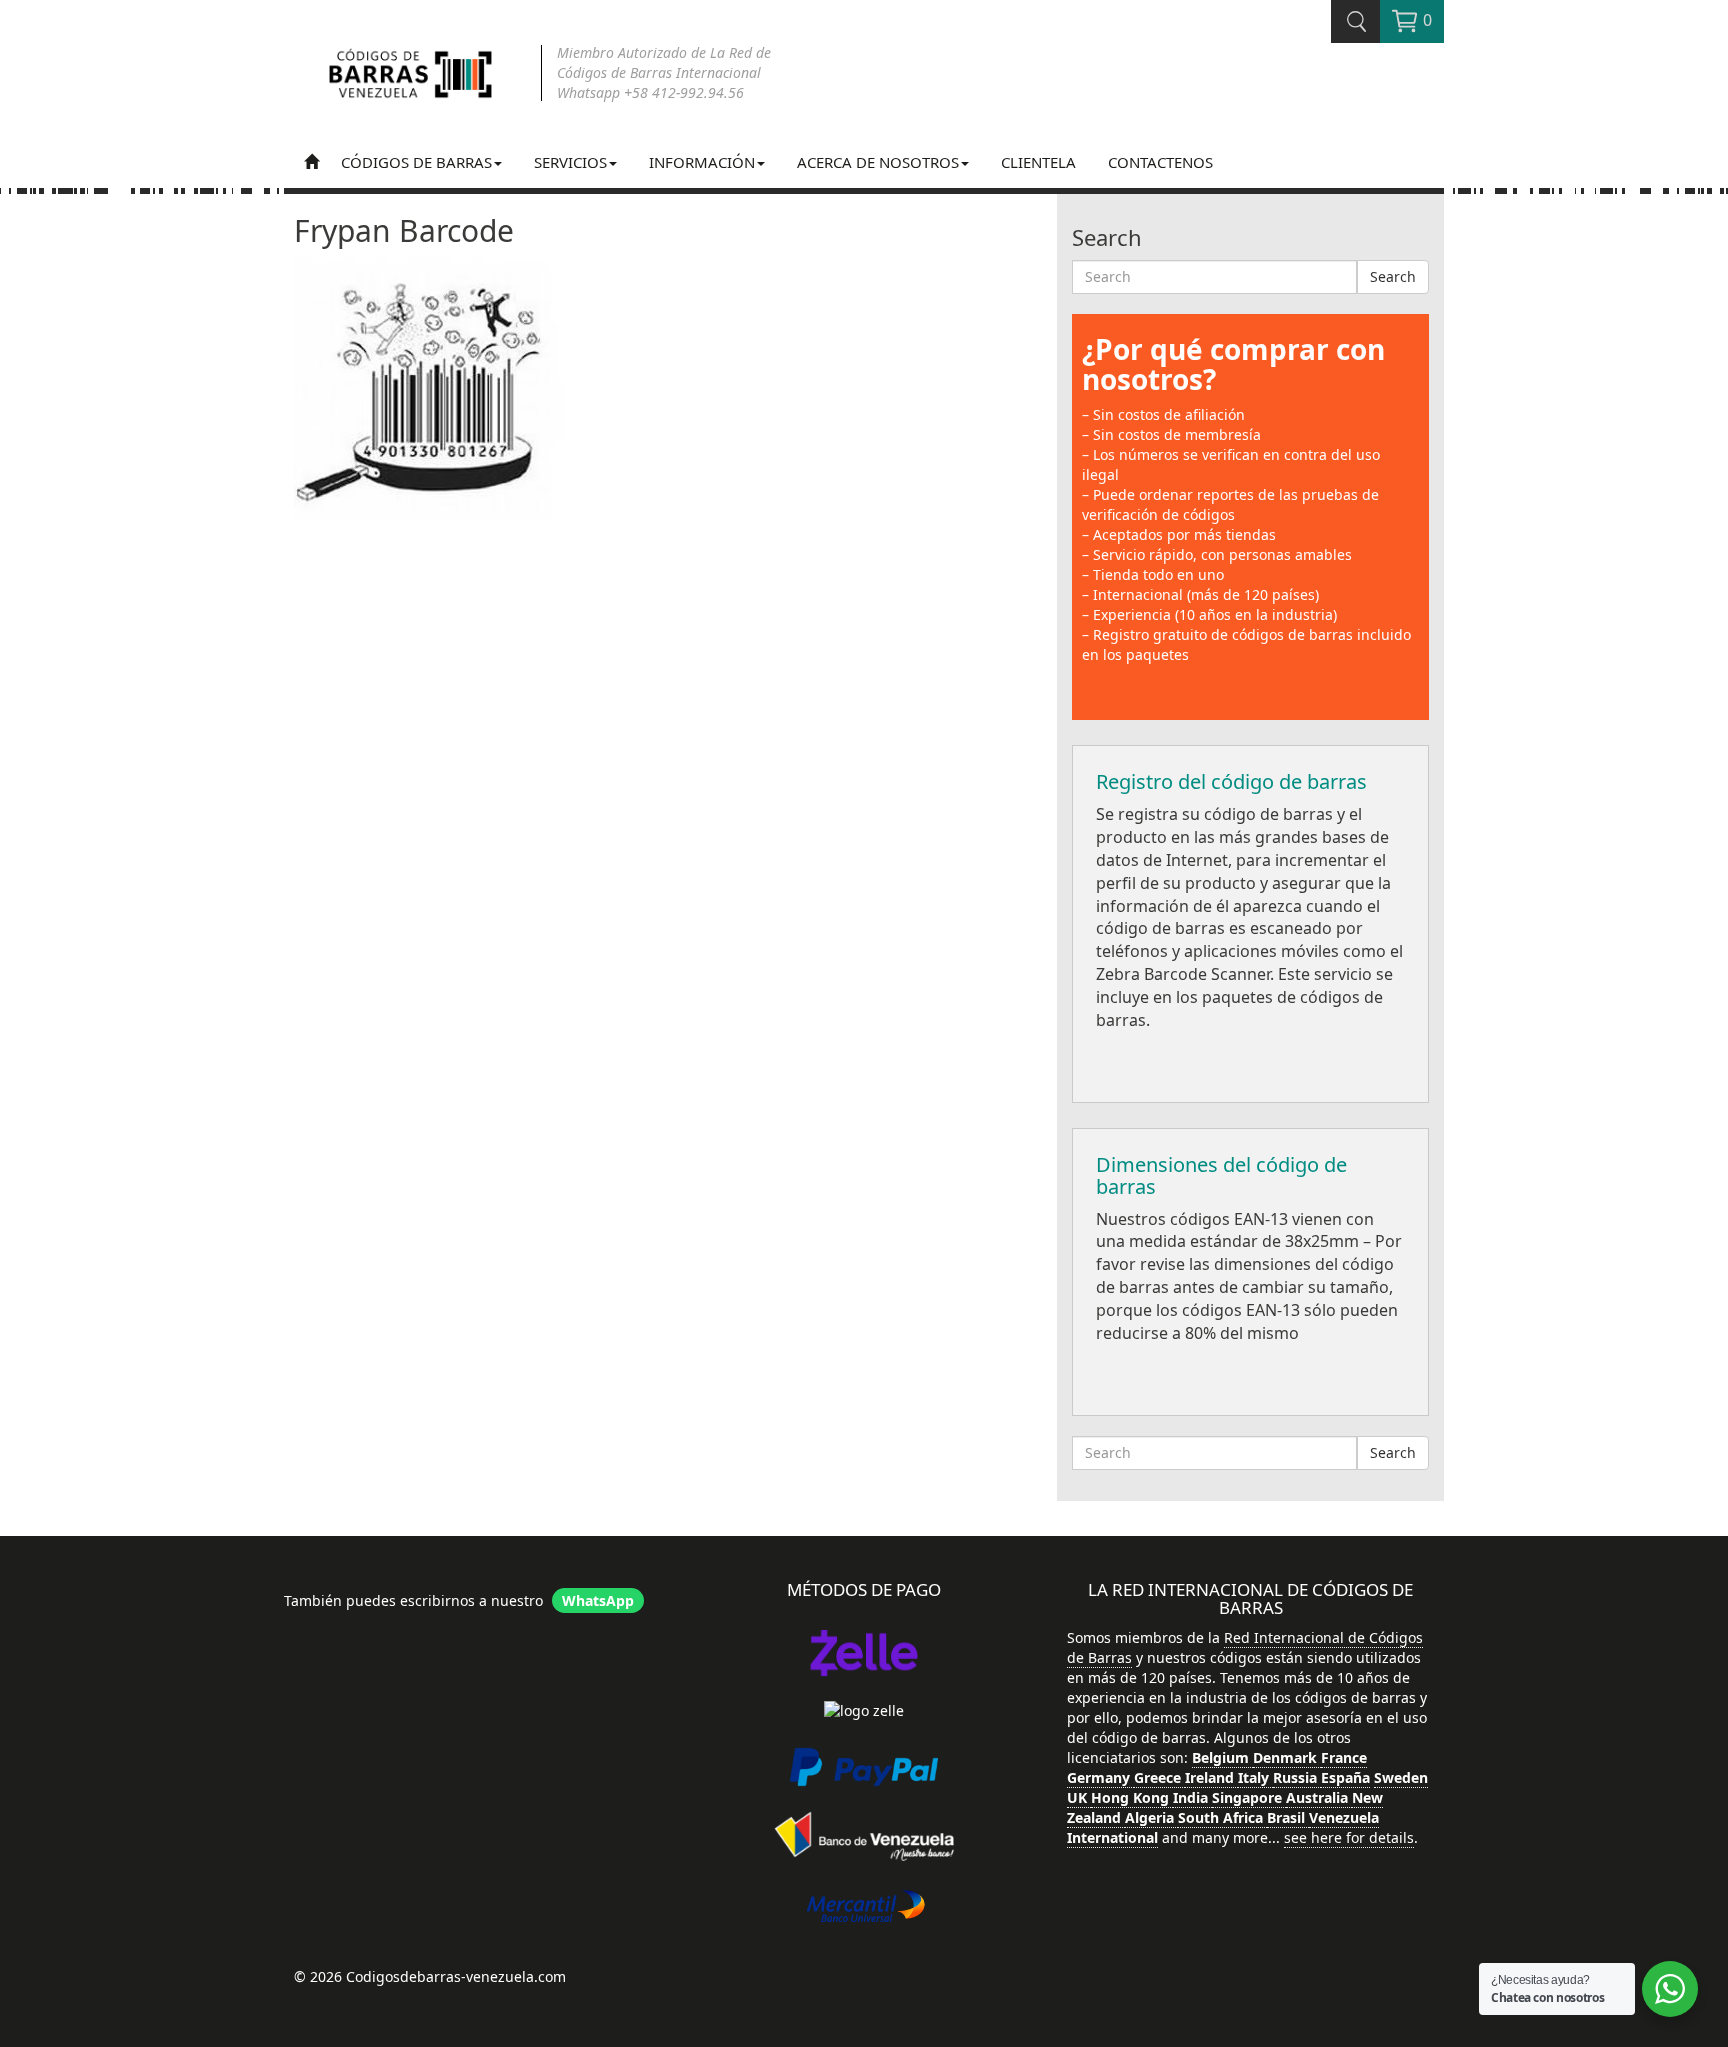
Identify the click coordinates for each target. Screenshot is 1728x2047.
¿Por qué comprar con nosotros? (1233, 364)
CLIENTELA (1038, 162)
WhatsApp (598, 1600)
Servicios (570, 162)
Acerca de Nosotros (878, 162)
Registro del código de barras (1231, 781)
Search (1393, 276)
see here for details (1349, 1837)
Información (702, 162)
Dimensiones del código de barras (1221, 1175)
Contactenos (1160, 162)
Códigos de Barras (416, 162)
